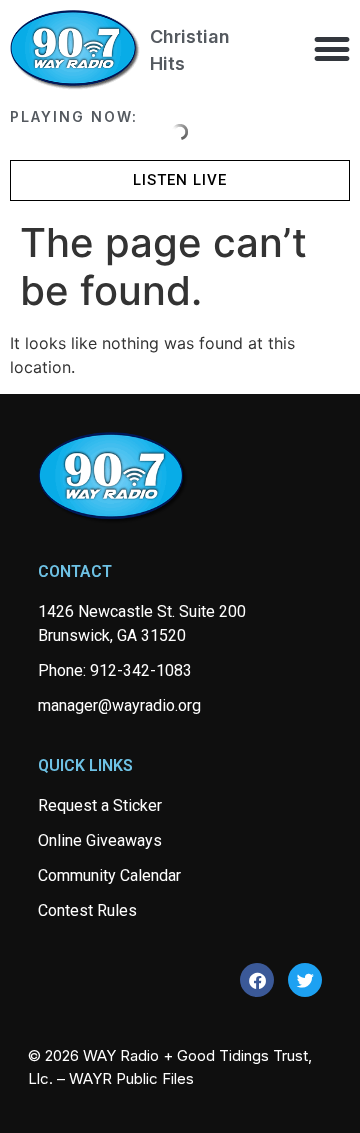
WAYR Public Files (131, 1078)
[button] (331, 48)
